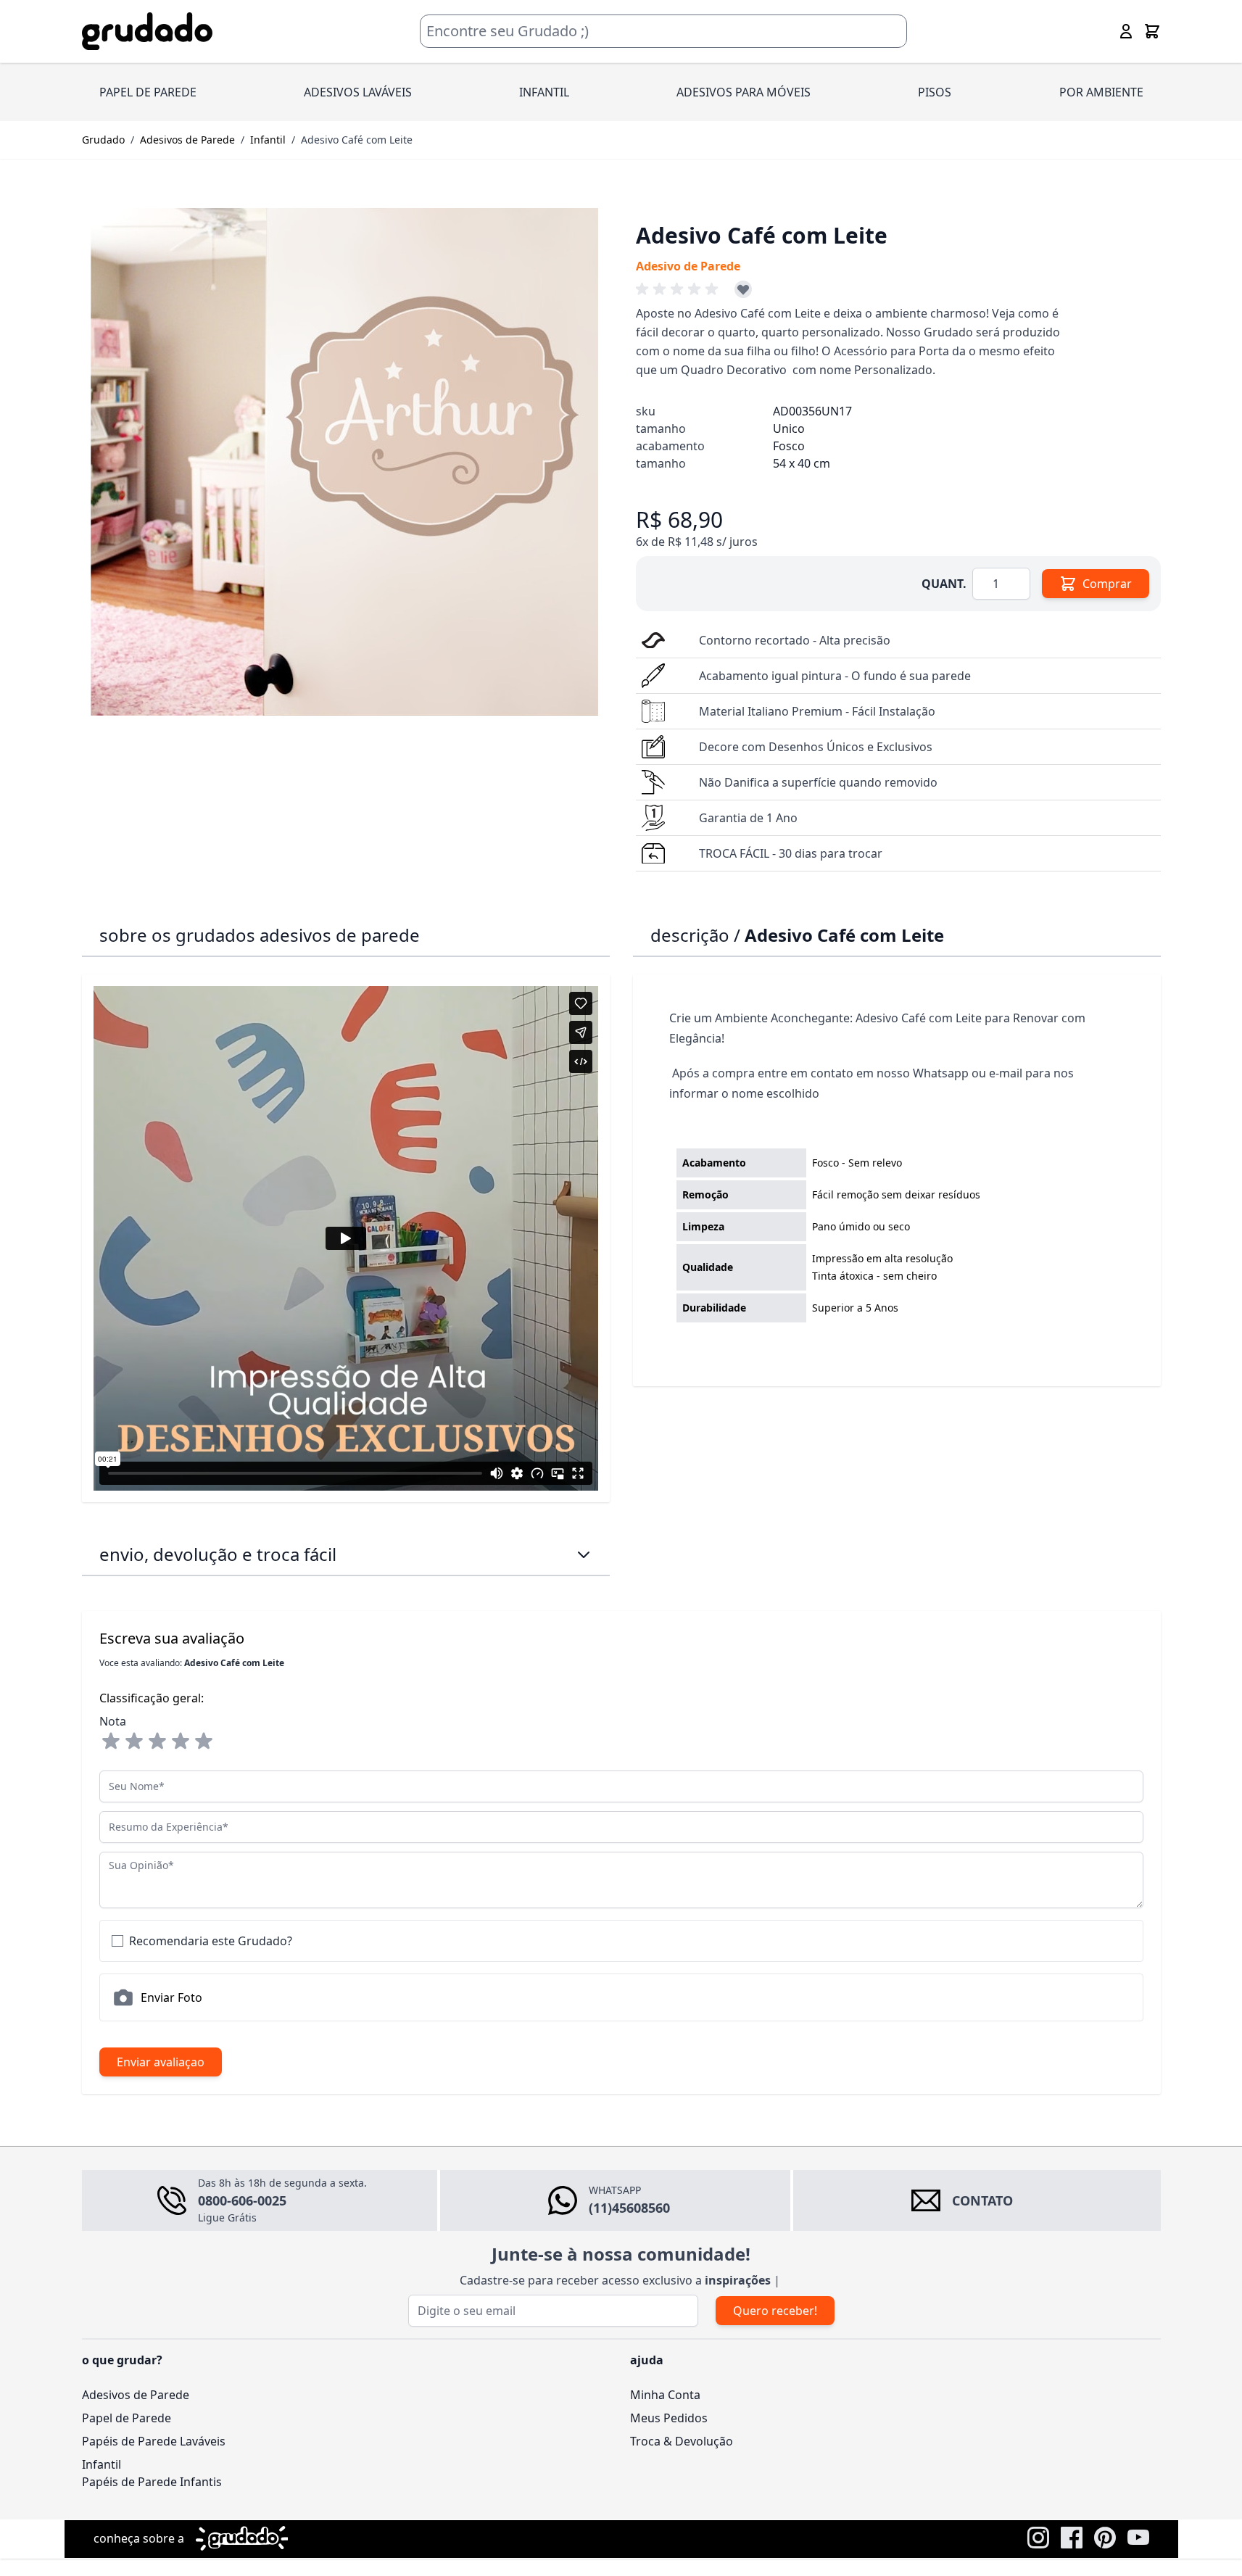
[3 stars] (157, 1742)
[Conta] (1126, 31)
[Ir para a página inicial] (147, 32)
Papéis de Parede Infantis (152, 2482)
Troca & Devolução (682, 2441)
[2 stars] (134, 1742)
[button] (679, 289)
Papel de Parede (127, 2418)
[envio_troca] (584, 1554)
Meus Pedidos (669, 2418)
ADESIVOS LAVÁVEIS (358, 92)
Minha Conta (665, 2395)
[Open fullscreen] (344, 462)
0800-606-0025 (242, 2200)
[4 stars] (181, 1742)
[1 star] (111, 1742)
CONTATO (982, 2200)
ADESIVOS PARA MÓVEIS (744, 92)
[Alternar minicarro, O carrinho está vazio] (1152, 31)
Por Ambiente (1101, 92)
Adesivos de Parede (187, 140)
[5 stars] (204, 1742)
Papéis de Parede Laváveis (154, 2441)
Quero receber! (775, 2311)
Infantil (268, 140)
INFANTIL (544, 92)
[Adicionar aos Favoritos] (743, 289)
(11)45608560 (629, 2208)
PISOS (935, 92)
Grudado (103, 140)
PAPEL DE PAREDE (148, 92)
